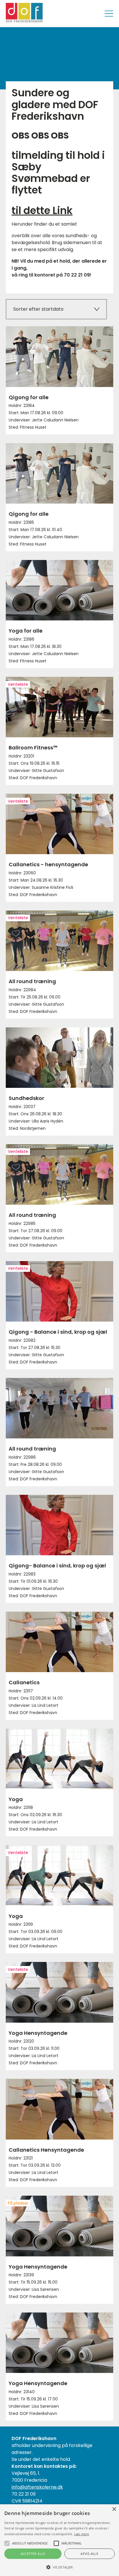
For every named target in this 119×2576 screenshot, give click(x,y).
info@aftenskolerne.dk (37, 2487)
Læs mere (82, 2534)
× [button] (114, 2509)
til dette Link (42, 210)
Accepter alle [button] (33, 2554)
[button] (59, 2567)
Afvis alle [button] (89, 2554)
